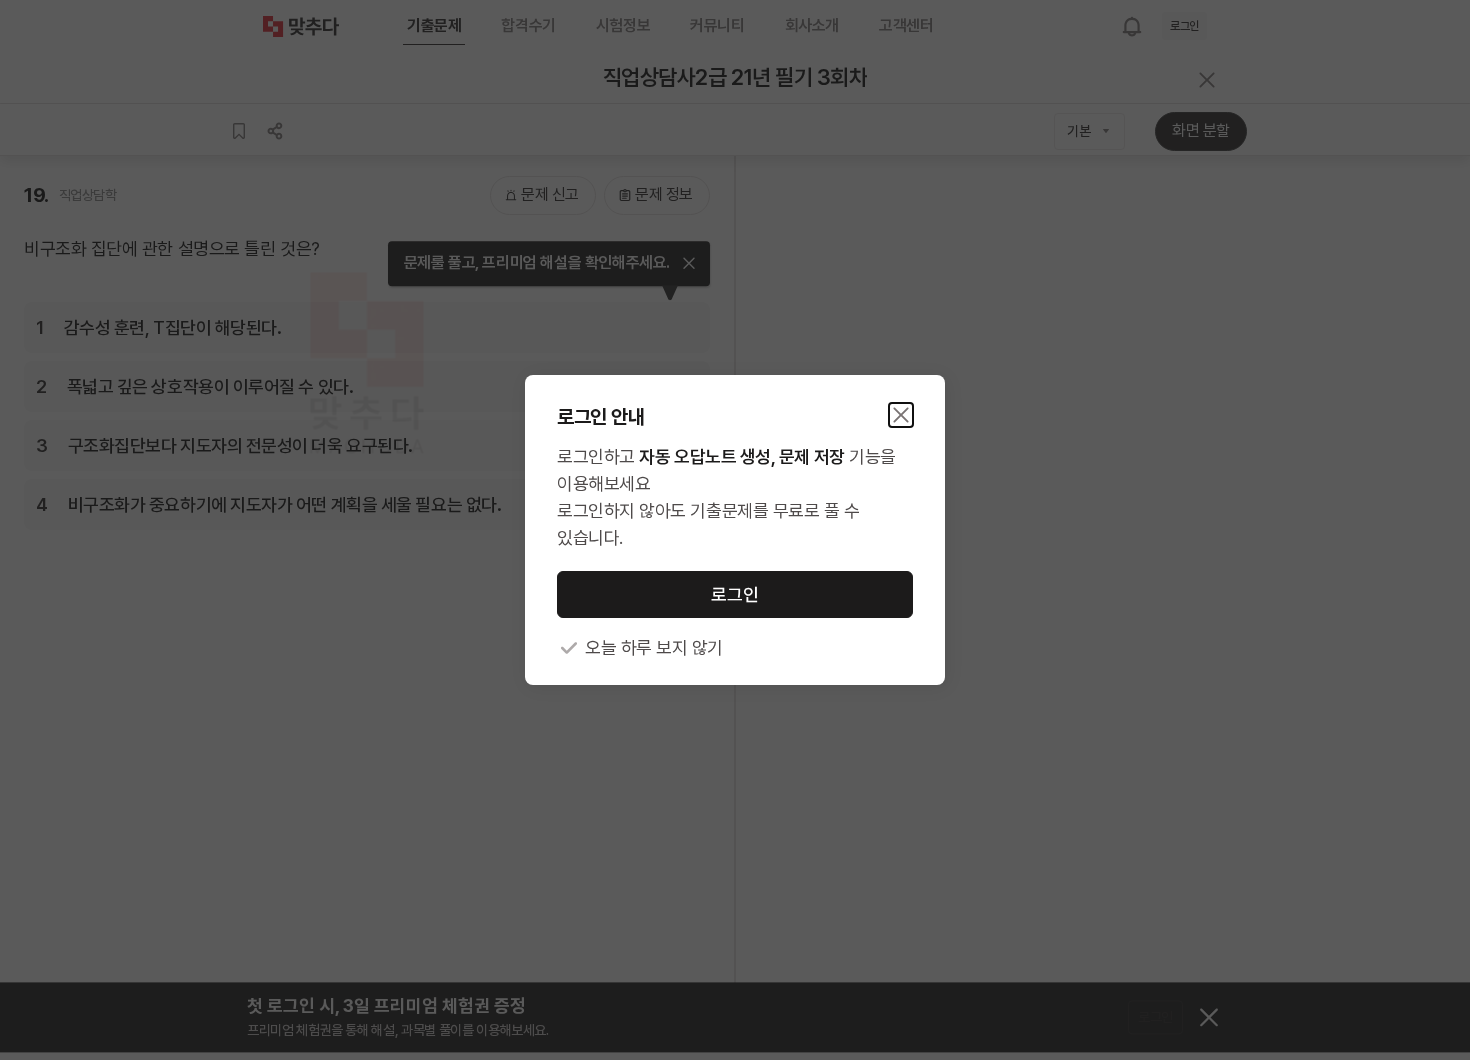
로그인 (735, 594)
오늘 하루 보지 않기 (654, 647)
